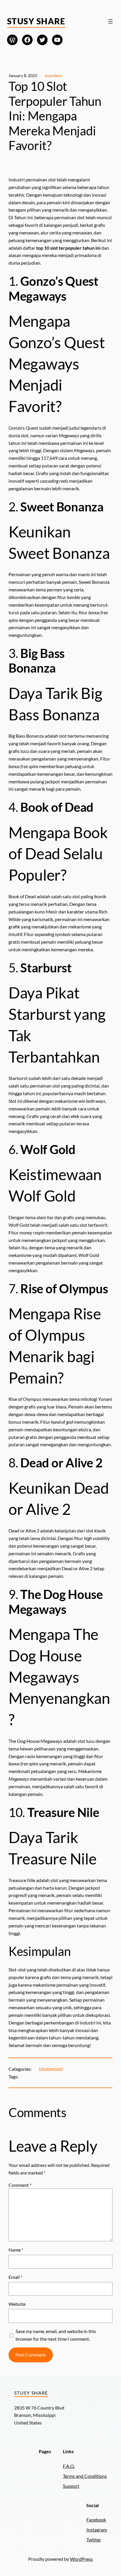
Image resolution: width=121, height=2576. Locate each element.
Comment (20, 2185)
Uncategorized (51, 2069)
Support (71, 2486)
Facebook (96, 2520)
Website (17, 2304)
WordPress (81, 2559)
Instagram (97, 2530)
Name (16, 2250)
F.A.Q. (69, 2466)
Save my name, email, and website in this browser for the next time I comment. (56, 2335)
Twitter (94, 2540)
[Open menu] (110, 21)
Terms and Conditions (85, 2476)
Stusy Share (36, 21)
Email (15, 2277)
